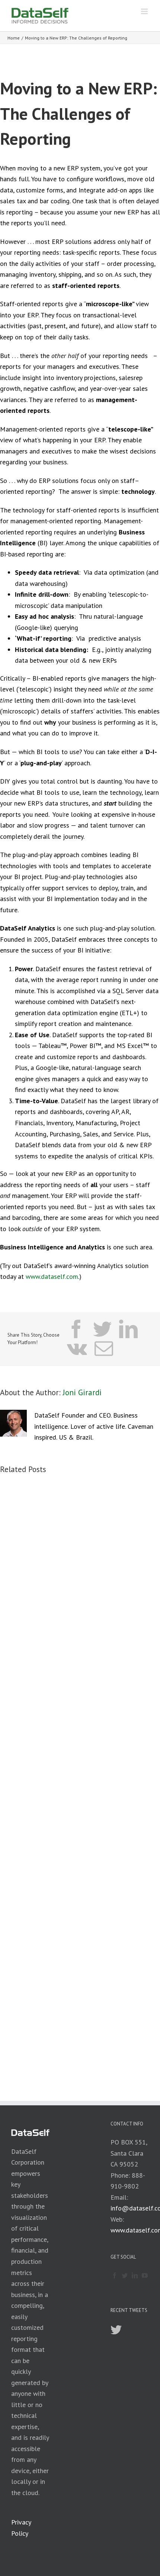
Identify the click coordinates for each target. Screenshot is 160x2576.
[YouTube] (145, 2275)
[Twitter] (125, 2275)
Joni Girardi (82, 1392)
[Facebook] (115, 2275)
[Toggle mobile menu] (145, 11)
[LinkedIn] (135, 2275)
